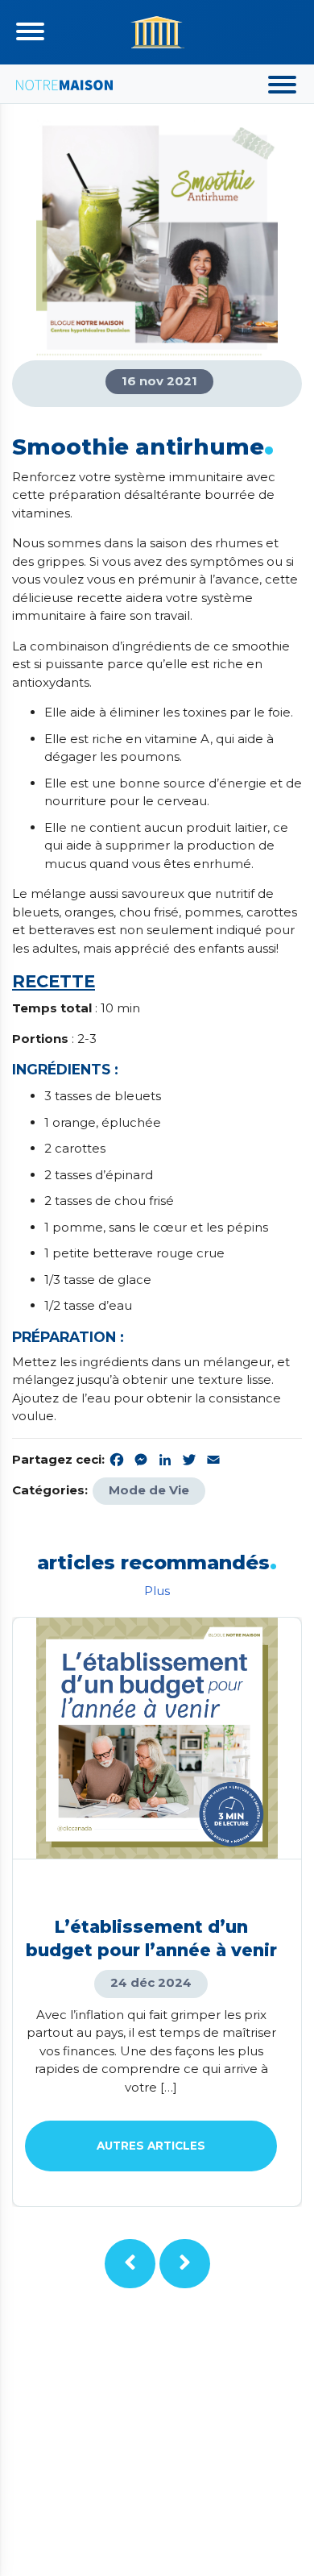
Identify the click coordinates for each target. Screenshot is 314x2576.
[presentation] (130, 2264)
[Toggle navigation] (30, 31)
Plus (157, 1591)
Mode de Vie (149, 1490)
